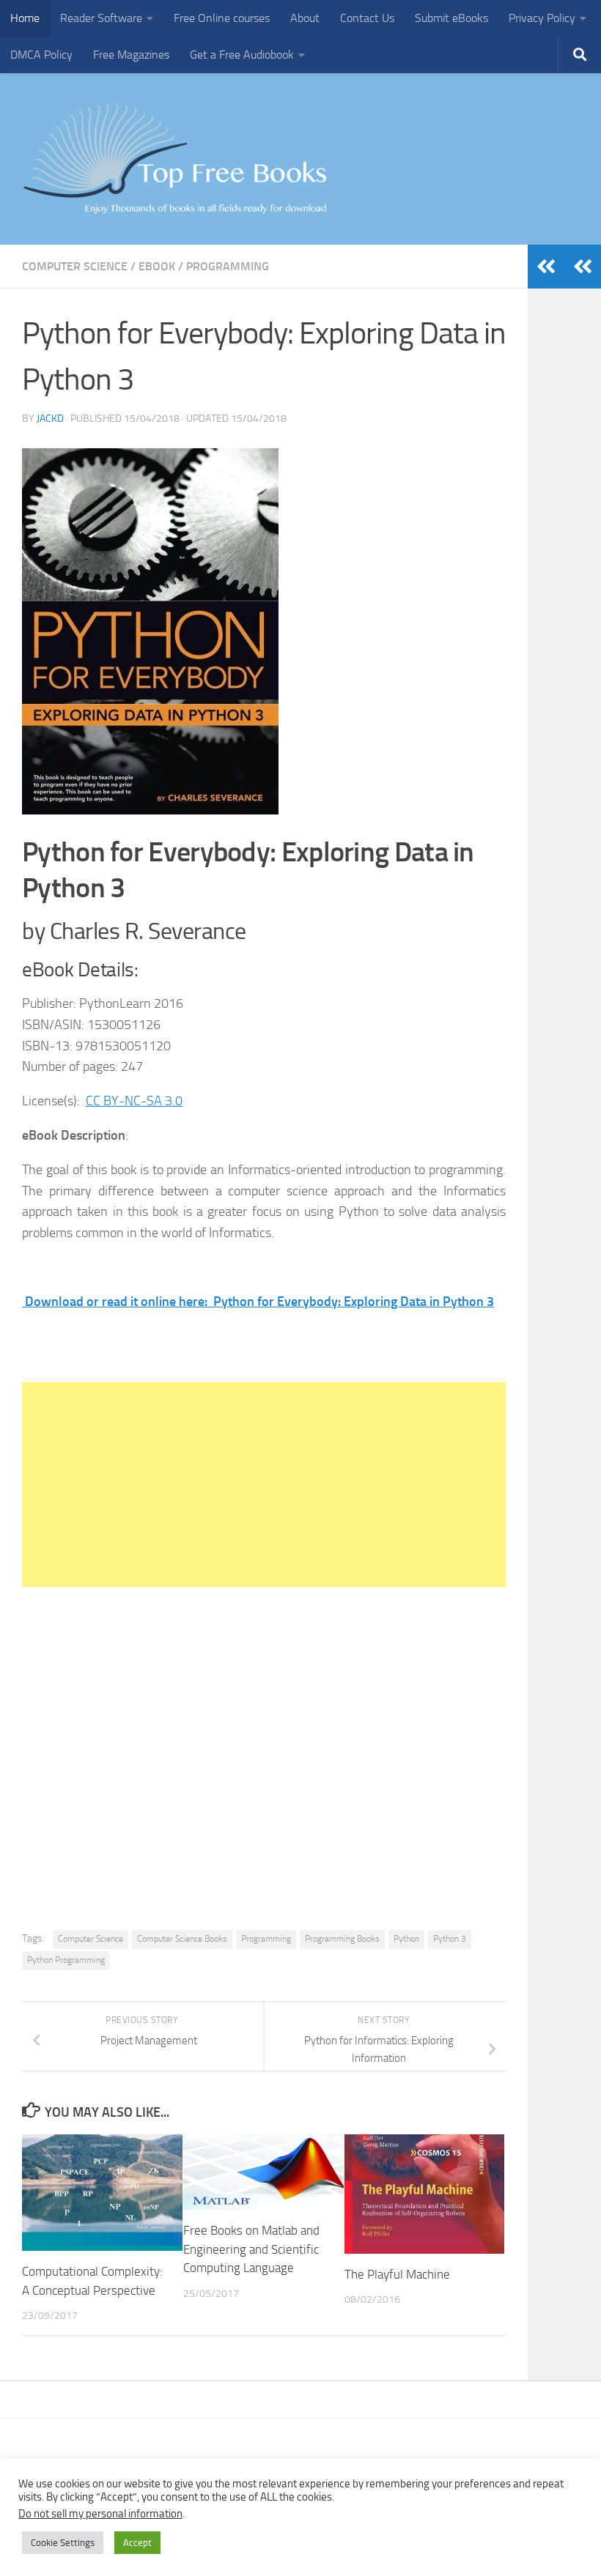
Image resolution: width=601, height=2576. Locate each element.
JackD (50, 419)
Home (25, 18)
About (305, 18)
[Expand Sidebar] (583, 267)
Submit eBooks (451, 18)
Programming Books (342, 1939)
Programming (228, 266)
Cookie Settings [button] (63, 2543)
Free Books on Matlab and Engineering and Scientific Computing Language (251, 2249)
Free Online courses (222, 18)
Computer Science (75, 266)
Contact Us (367, 18)
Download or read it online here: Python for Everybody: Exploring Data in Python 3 (258, 1302)
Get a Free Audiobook (242, 55)
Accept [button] (137, 2543)
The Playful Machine (397, 2274)
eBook (157, 266)
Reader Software (101, 18)
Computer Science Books (182, 1939)
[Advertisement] (264, 1485)
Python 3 (450, 1939)
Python (406, 1939)
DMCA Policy (41, 55)
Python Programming (66, 1960)
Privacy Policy (542, 18)
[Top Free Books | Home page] (174, 159)
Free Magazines (131, 55)
